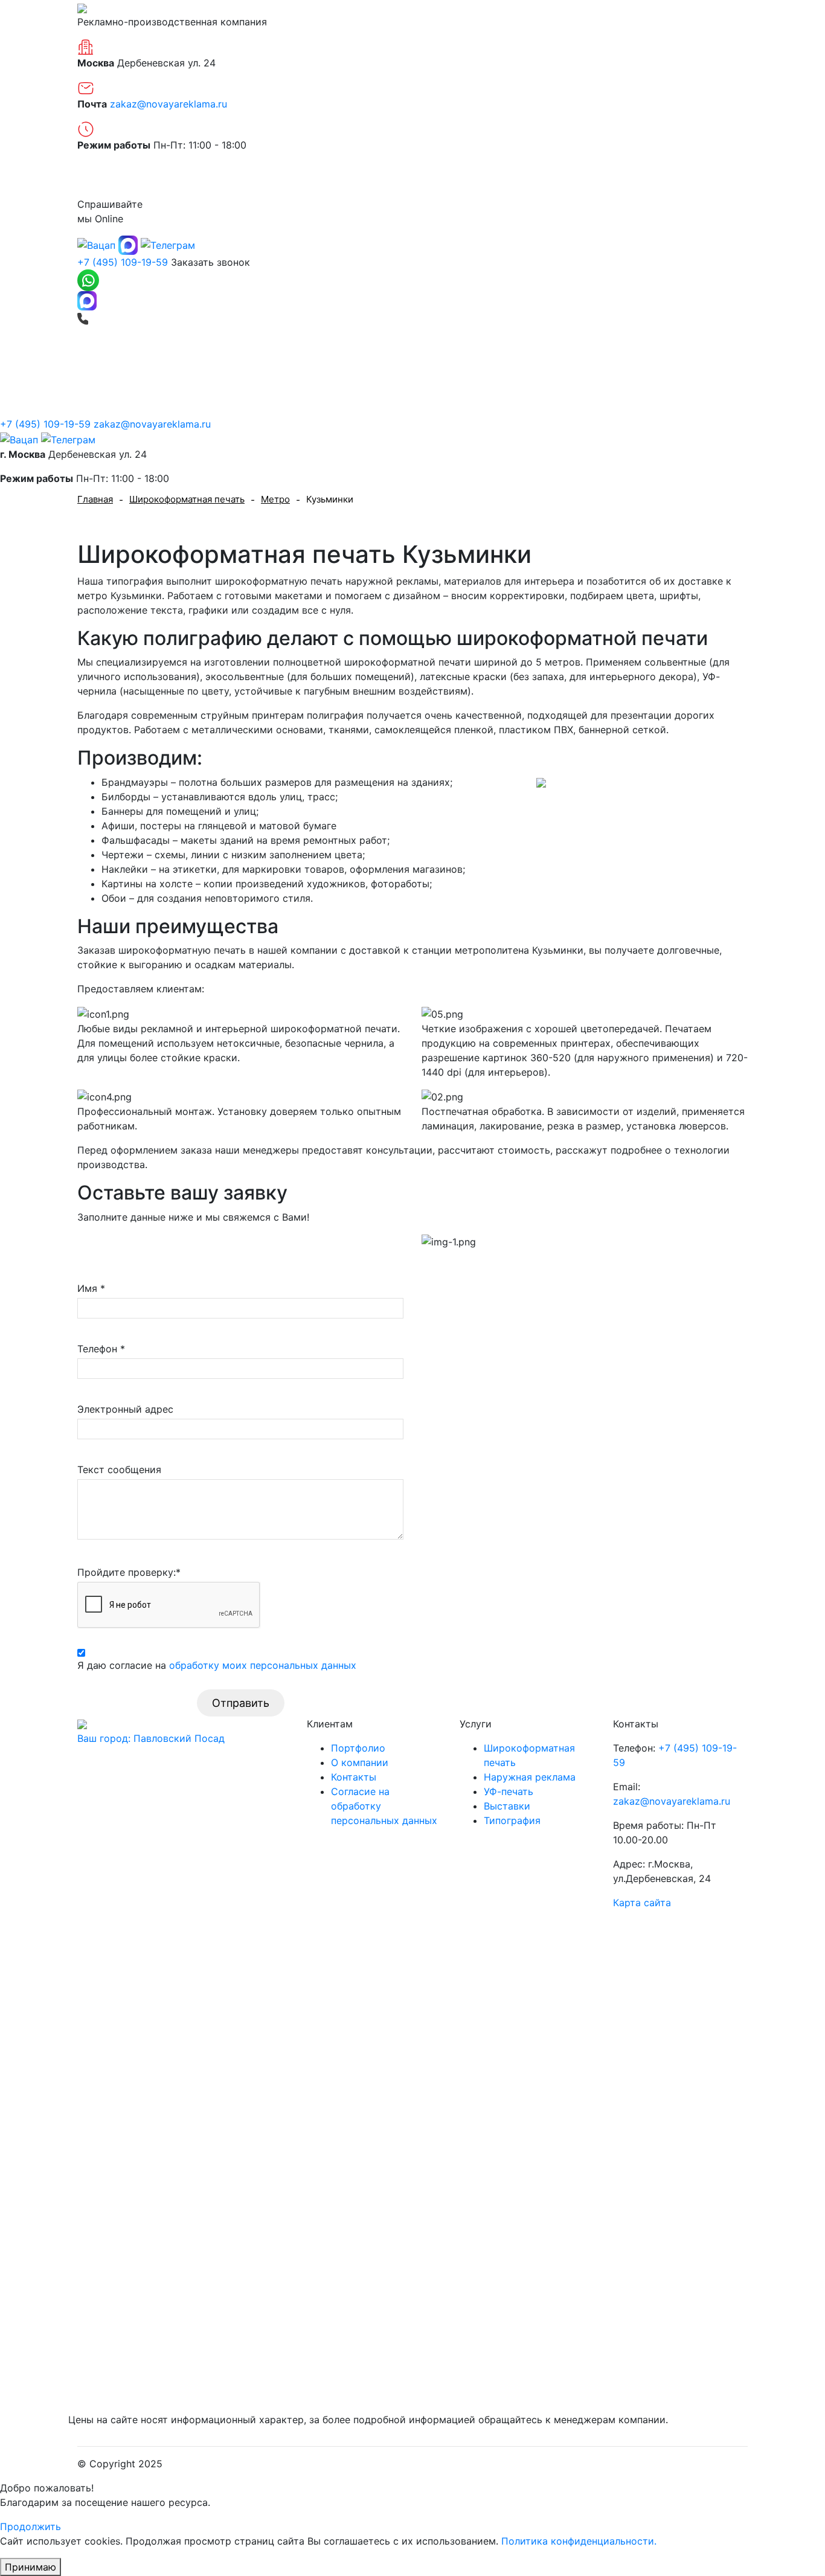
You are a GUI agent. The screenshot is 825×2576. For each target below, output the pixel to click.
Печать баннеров (118, 364)
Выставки (495, 364)
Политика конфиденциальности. (579, 2541)
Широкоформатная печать (253, 364)
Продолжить (30, 2526)
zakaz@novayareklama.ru (169, 104)
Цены (527, 179)
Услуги (731, 364)
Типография (577, 364)
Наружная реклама (394, 364)
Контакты (725, 179)
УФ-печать (509, 1791)
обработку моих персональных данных (263, 1665)
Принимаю (30, 2567)
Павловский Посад (151, 1738)
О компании (106, 179)
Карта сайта (642, 1903)
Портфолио (324, 179)
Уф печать (660, 364)
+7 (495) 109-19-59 (123, 262)
